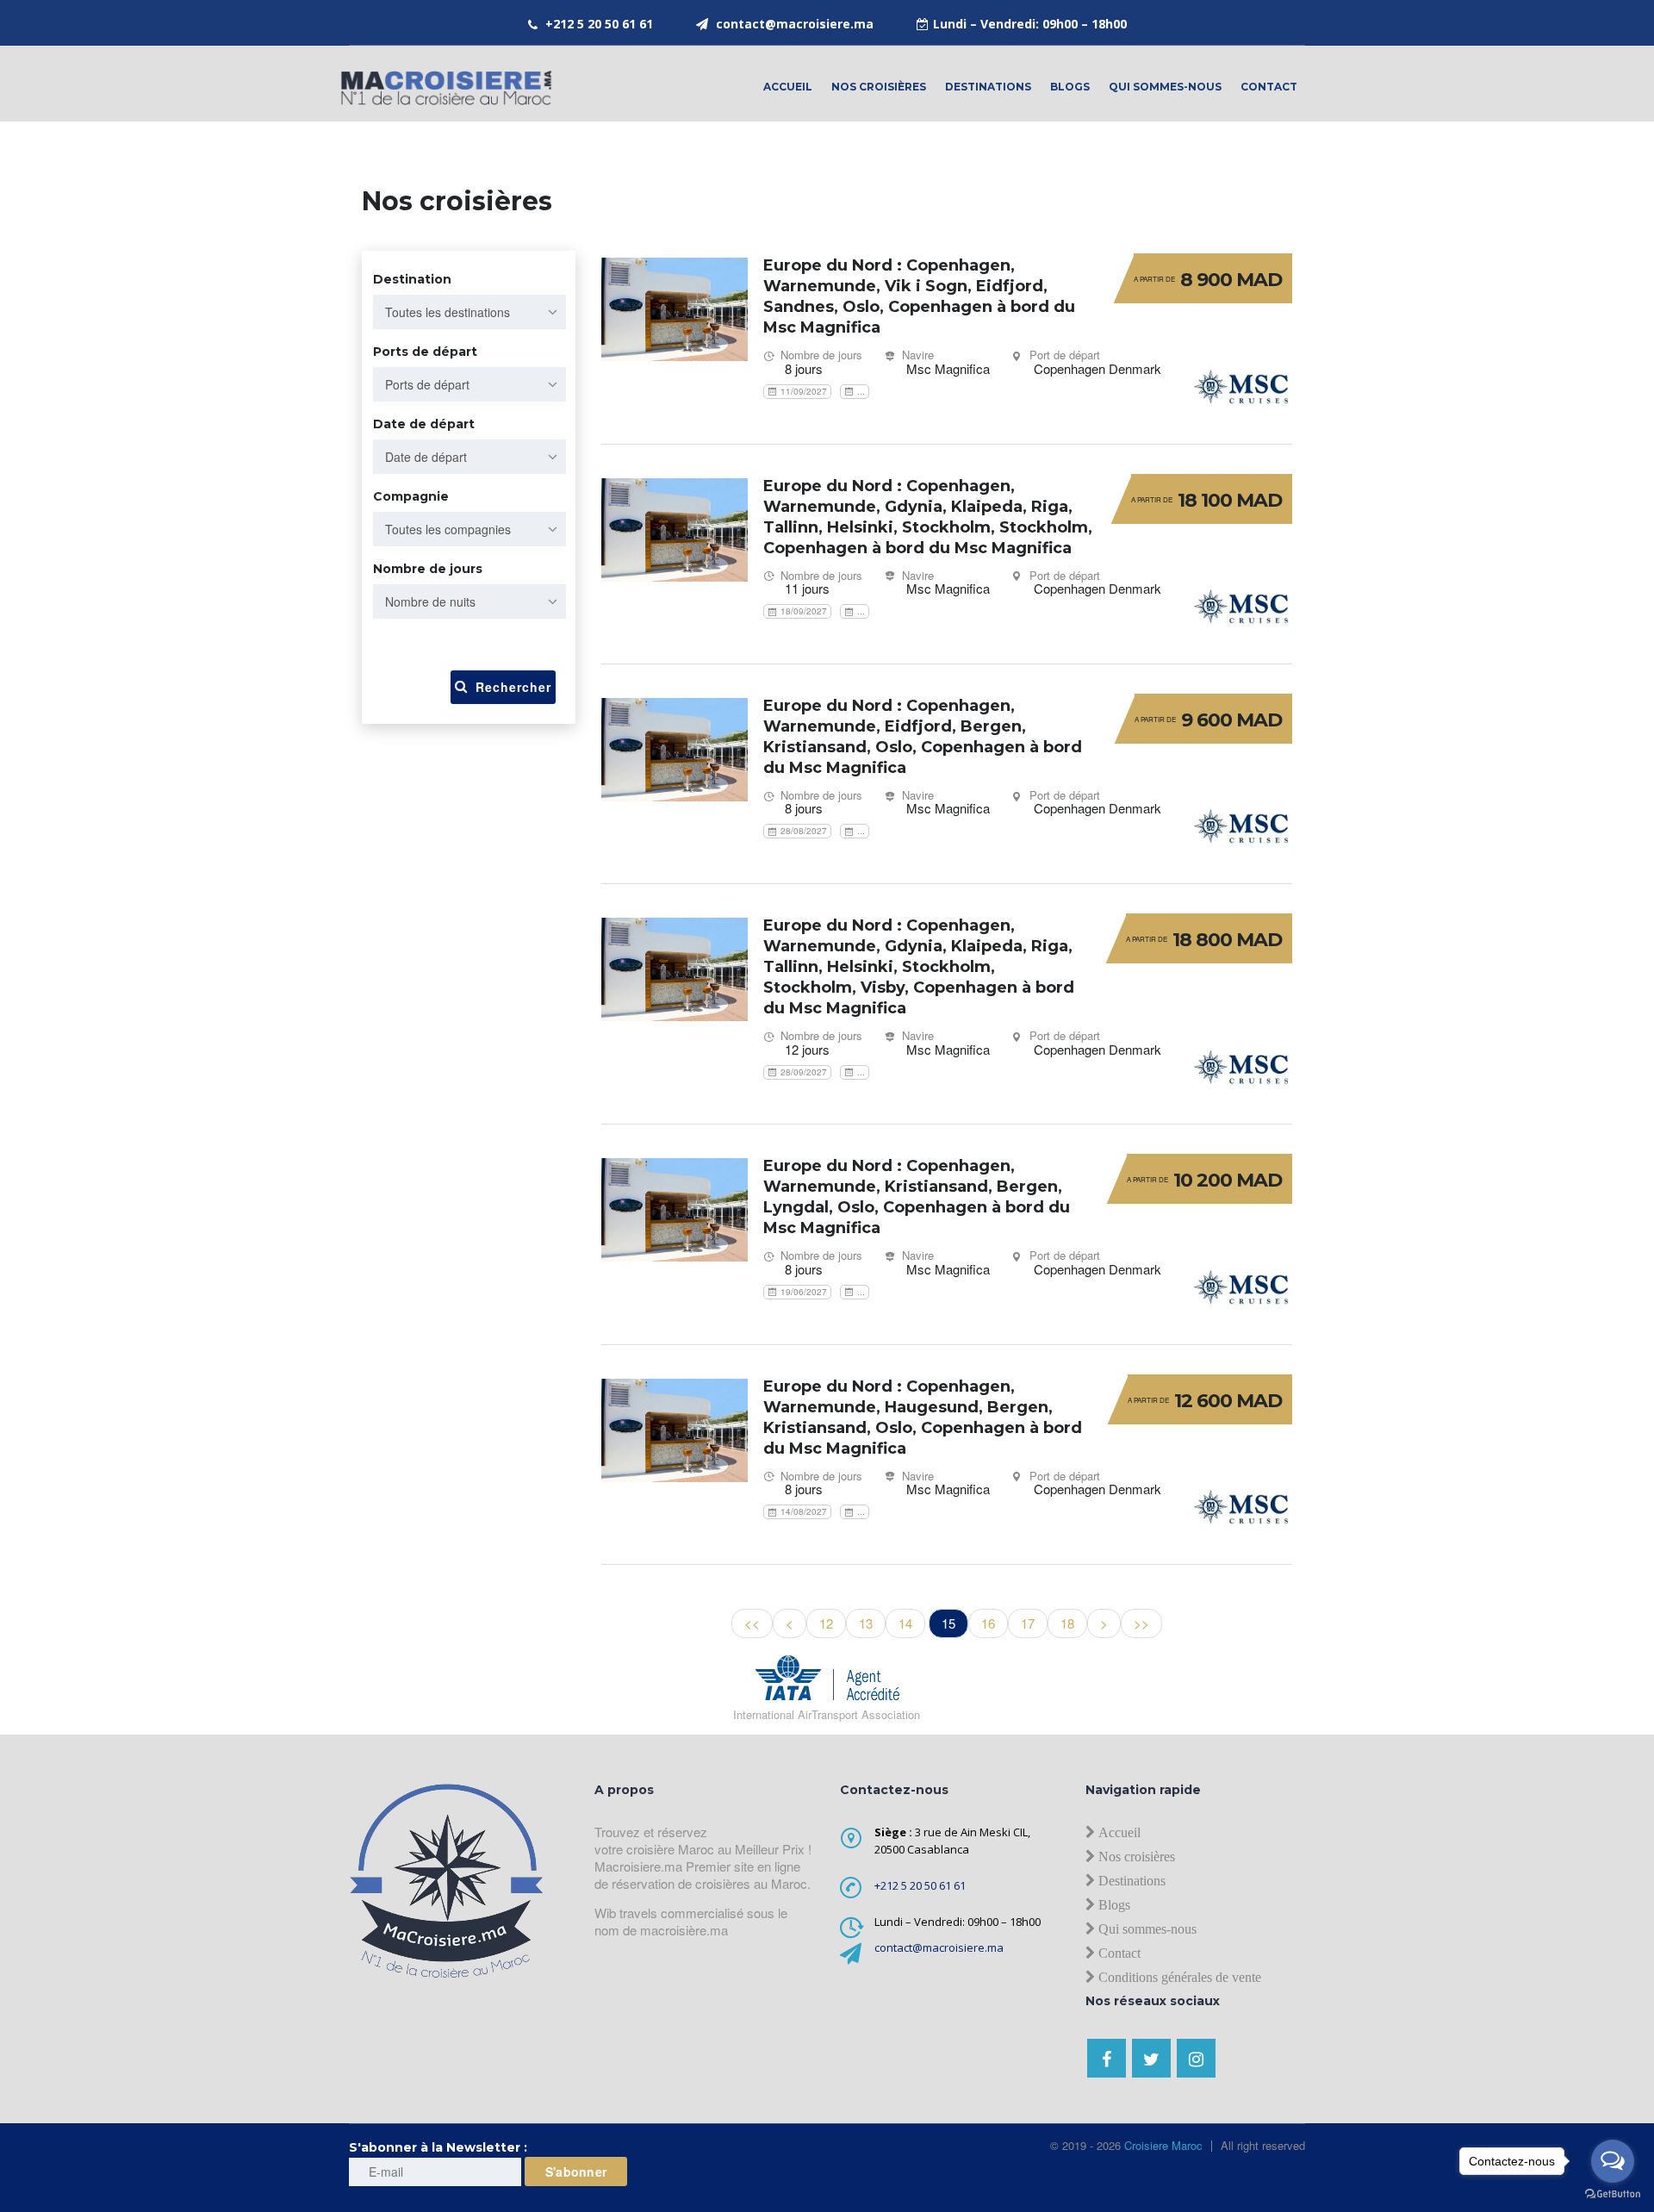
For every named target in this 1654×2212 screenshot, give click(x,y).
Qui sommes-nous (1165, 87)
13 (866, 1623)
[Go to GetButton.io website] (1613, 2194)
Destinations (988, 87)
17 (1028, 1623)
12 (826, 1623)
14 (905, 1623)
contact (1269, 87)
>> (1141, 1623)
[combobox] (469, 312)
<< (752, 1623)
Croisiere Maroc (1162, 2145)
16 (988, 1623)
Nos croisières (879, 87)
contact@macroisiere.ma (795, 24)
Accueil (788, 87)
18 (1067, 1623)
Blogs (1070, 87)
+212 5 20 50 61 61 (599, 24)
